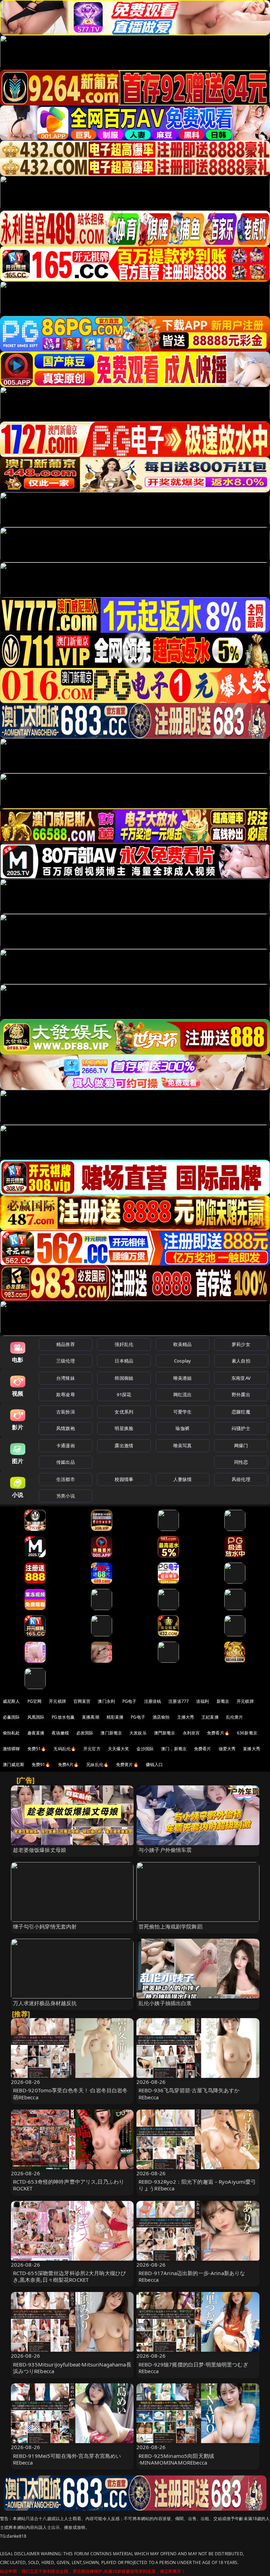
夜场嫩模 (60, 1733)
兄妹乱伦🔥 (97, 1764)
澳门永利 (106, 1701)
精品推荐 (66, 1344)
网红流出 (183, 1395)
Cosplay (182, 1361)
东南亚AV (241, 1378)
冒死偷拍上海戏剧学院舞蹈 (171, 1926)
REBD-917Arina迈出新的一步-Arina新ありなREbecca (192, 2276)
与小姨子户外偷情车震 (165, 1850)
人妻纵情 (183, 1479)
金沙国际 (145, 1749)
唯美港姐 (183, 1378)
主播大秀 (186, 1717)
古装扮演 (66, 1412)
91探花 (124, 1395)
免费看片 (203, 1749)
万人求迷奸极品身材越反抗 (45, 2003)
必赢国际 (11, 1717)
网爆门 (241, 1445)
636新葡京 (247, 1733)
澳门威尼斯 (14, 1764)
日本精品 (124, 1361)
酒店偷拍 (161, 1717)
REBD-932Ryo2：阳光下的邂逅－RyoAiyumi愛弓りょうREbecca (197, 2185)
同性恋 (241, 1462)
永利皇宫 (191, 1733)
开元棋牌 (57, 1701)
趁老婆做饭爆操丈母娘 (40, 1850)
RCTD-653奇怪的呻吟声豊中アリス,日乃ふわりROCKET (69, 2185)
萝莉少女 (241, 1344)
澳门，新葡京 (174, 1749)
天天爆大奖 (119, 1749)
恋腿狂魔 (241, 1412)
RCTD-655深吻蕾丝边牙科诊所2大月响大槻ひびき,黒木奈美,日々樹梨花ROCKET (70, 2276)
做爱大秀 (227, 1749)
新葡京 (223, 1701)
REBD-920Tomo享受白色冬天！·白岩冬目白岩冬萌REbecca (70, 2094)
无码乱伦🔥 (65, 1749)
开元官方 (92, 1749)
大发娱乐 (138, 1733)
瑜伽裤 (182, 1428)
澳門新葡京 (165, 1733)
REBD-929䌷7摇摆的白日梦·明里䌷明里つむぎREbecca (193, 2368)
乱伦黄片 (235, 1717)
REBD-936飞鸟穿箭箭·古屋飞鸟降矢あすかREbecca (189, 2094)
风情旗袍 (66, 1428)
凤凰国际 (36, 1717)
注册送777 (179, 1701)
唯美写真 (183, 1445)
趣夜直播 (36, 1733)
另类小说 (66, 1496)
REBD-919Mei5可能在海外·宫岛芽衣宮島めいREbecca (67, 2459)
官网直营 (82, 1701)
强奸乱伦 (124, 1344)
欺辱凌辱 (66, 1395)
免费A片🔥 (69, 1764)
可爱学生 (183, 1412)
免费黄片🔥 (127, 1764)
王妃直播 (210, 1717)
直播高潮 (91, 1717)
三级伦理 (66, 1361)
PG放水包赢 (63, 1717)
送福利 (202, 1701)
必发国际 (85, 1733)
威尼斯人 (11, 1701)
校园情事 (124, 1479)
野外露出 (241, 1395)
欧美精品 (183, 1344)
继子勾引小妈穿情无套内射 (45, 1926)
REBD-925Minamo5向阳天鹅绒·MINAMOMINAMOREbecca (176, 2459)
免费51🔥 (37, 1749)
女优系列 (124, 1412)
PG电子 (130, 1701)
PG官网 (35, 1701)
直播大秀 (252, 1749)
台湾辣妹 (66, 1378)
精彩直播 (115, 1717)
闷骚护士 (241, 1428)
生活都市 (66, 1479)
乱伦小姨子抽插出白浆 (165, 2003)
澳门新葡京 (111, 1733)
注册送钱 (153, 1701)
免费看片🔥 (218, 1733)
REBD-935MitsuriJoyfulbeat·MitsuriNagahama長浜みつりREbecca (72, 2368)
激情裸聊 (11, 1749)
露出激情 (124, 1445)
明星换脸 (124, 1428)
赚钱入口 (155, 1764)
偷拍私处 (11, 1733)
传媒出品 (66, 1462)
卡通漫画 (66, 1445)
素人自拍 (241, 1361)
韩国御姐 (124, 1378)
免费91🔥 (41, 1764)
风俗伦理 (241, 1479)
